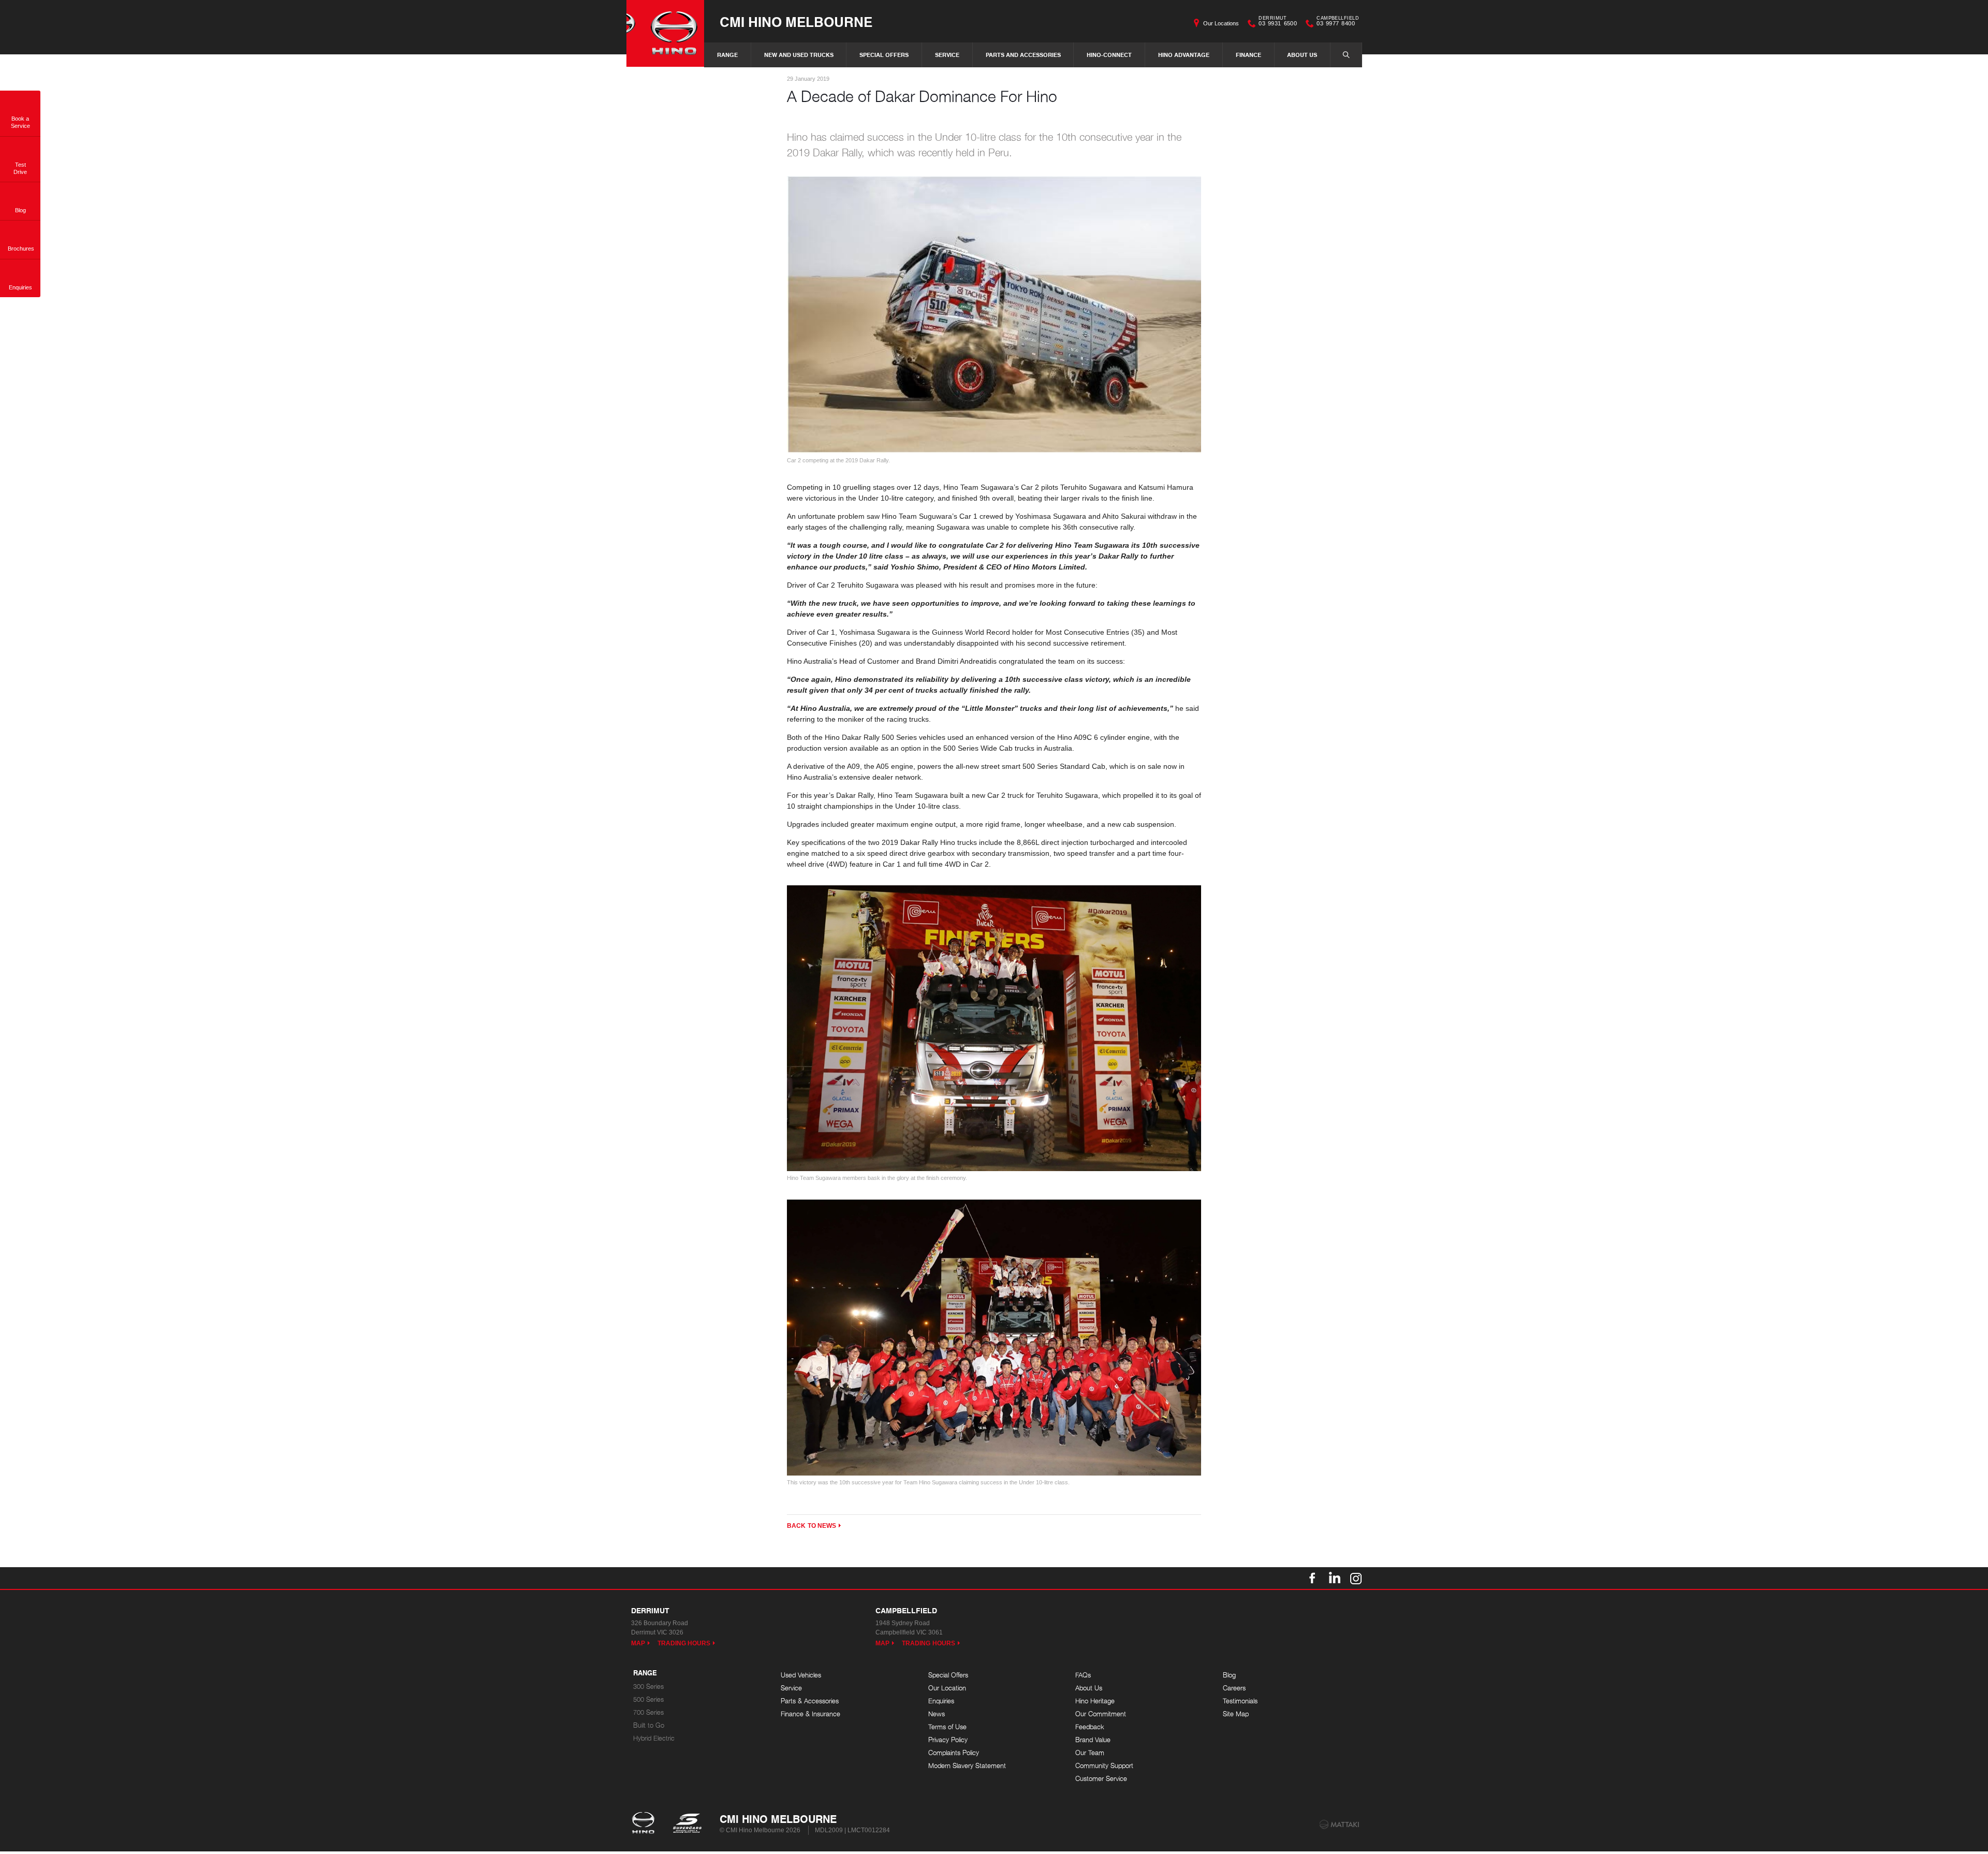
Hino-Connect (1109, 55)
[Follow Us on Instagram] (1356, 1578)
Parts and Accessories (1023, 55)
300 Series (648, 1687)
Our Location (947, 1688)
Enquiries (941, 1701)
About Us (1302, 55)
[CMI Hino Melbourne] (665, 33)
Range (727, 55)
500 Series (648, 1699)
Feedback (1090, 1727)
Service (947, 55)
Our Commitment (1101, 1714)
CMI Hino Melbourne (796, 21)
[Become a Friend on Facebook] (1312, 1578)
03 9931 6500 (1278, 22)
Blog (1229, 1675)
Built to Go (649, 1725)
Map (638, 1643)
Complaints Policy (954, 1753)
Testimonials (1240, 1701)
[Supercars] (687, 1824)
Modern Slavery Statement (967, 1766)
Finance (1248, 55)
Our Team (1090, 1753)
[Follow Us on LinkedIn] (1334, 1578)
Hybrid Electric (654, 1738)
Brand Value (1093, 1740)
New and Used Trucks (799, 55)
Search (1346, 55)
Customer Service (1101, 1779)
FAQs (1083, 1675)
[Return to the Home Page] (645, 1824)
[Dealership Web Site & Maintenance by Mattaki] (1339, 1824)
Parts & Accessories (810, 1701)
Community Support (1104, 1766)
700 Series (648, 1712)
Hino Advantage (1184, 55)
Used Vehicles (801, 1675)
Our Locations (1221, 23)
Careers (1234, 1688)
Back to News (812, 1526)
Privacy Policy (948, 1740)
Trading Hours (684, 1643)
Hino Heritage (1095, 1701)
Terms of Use (947, 1727)
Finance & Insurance (810, 1714)
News (937, 1714)
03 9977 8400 (1338, 22)
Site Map (1236, 1714)
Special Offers (884, 55)
